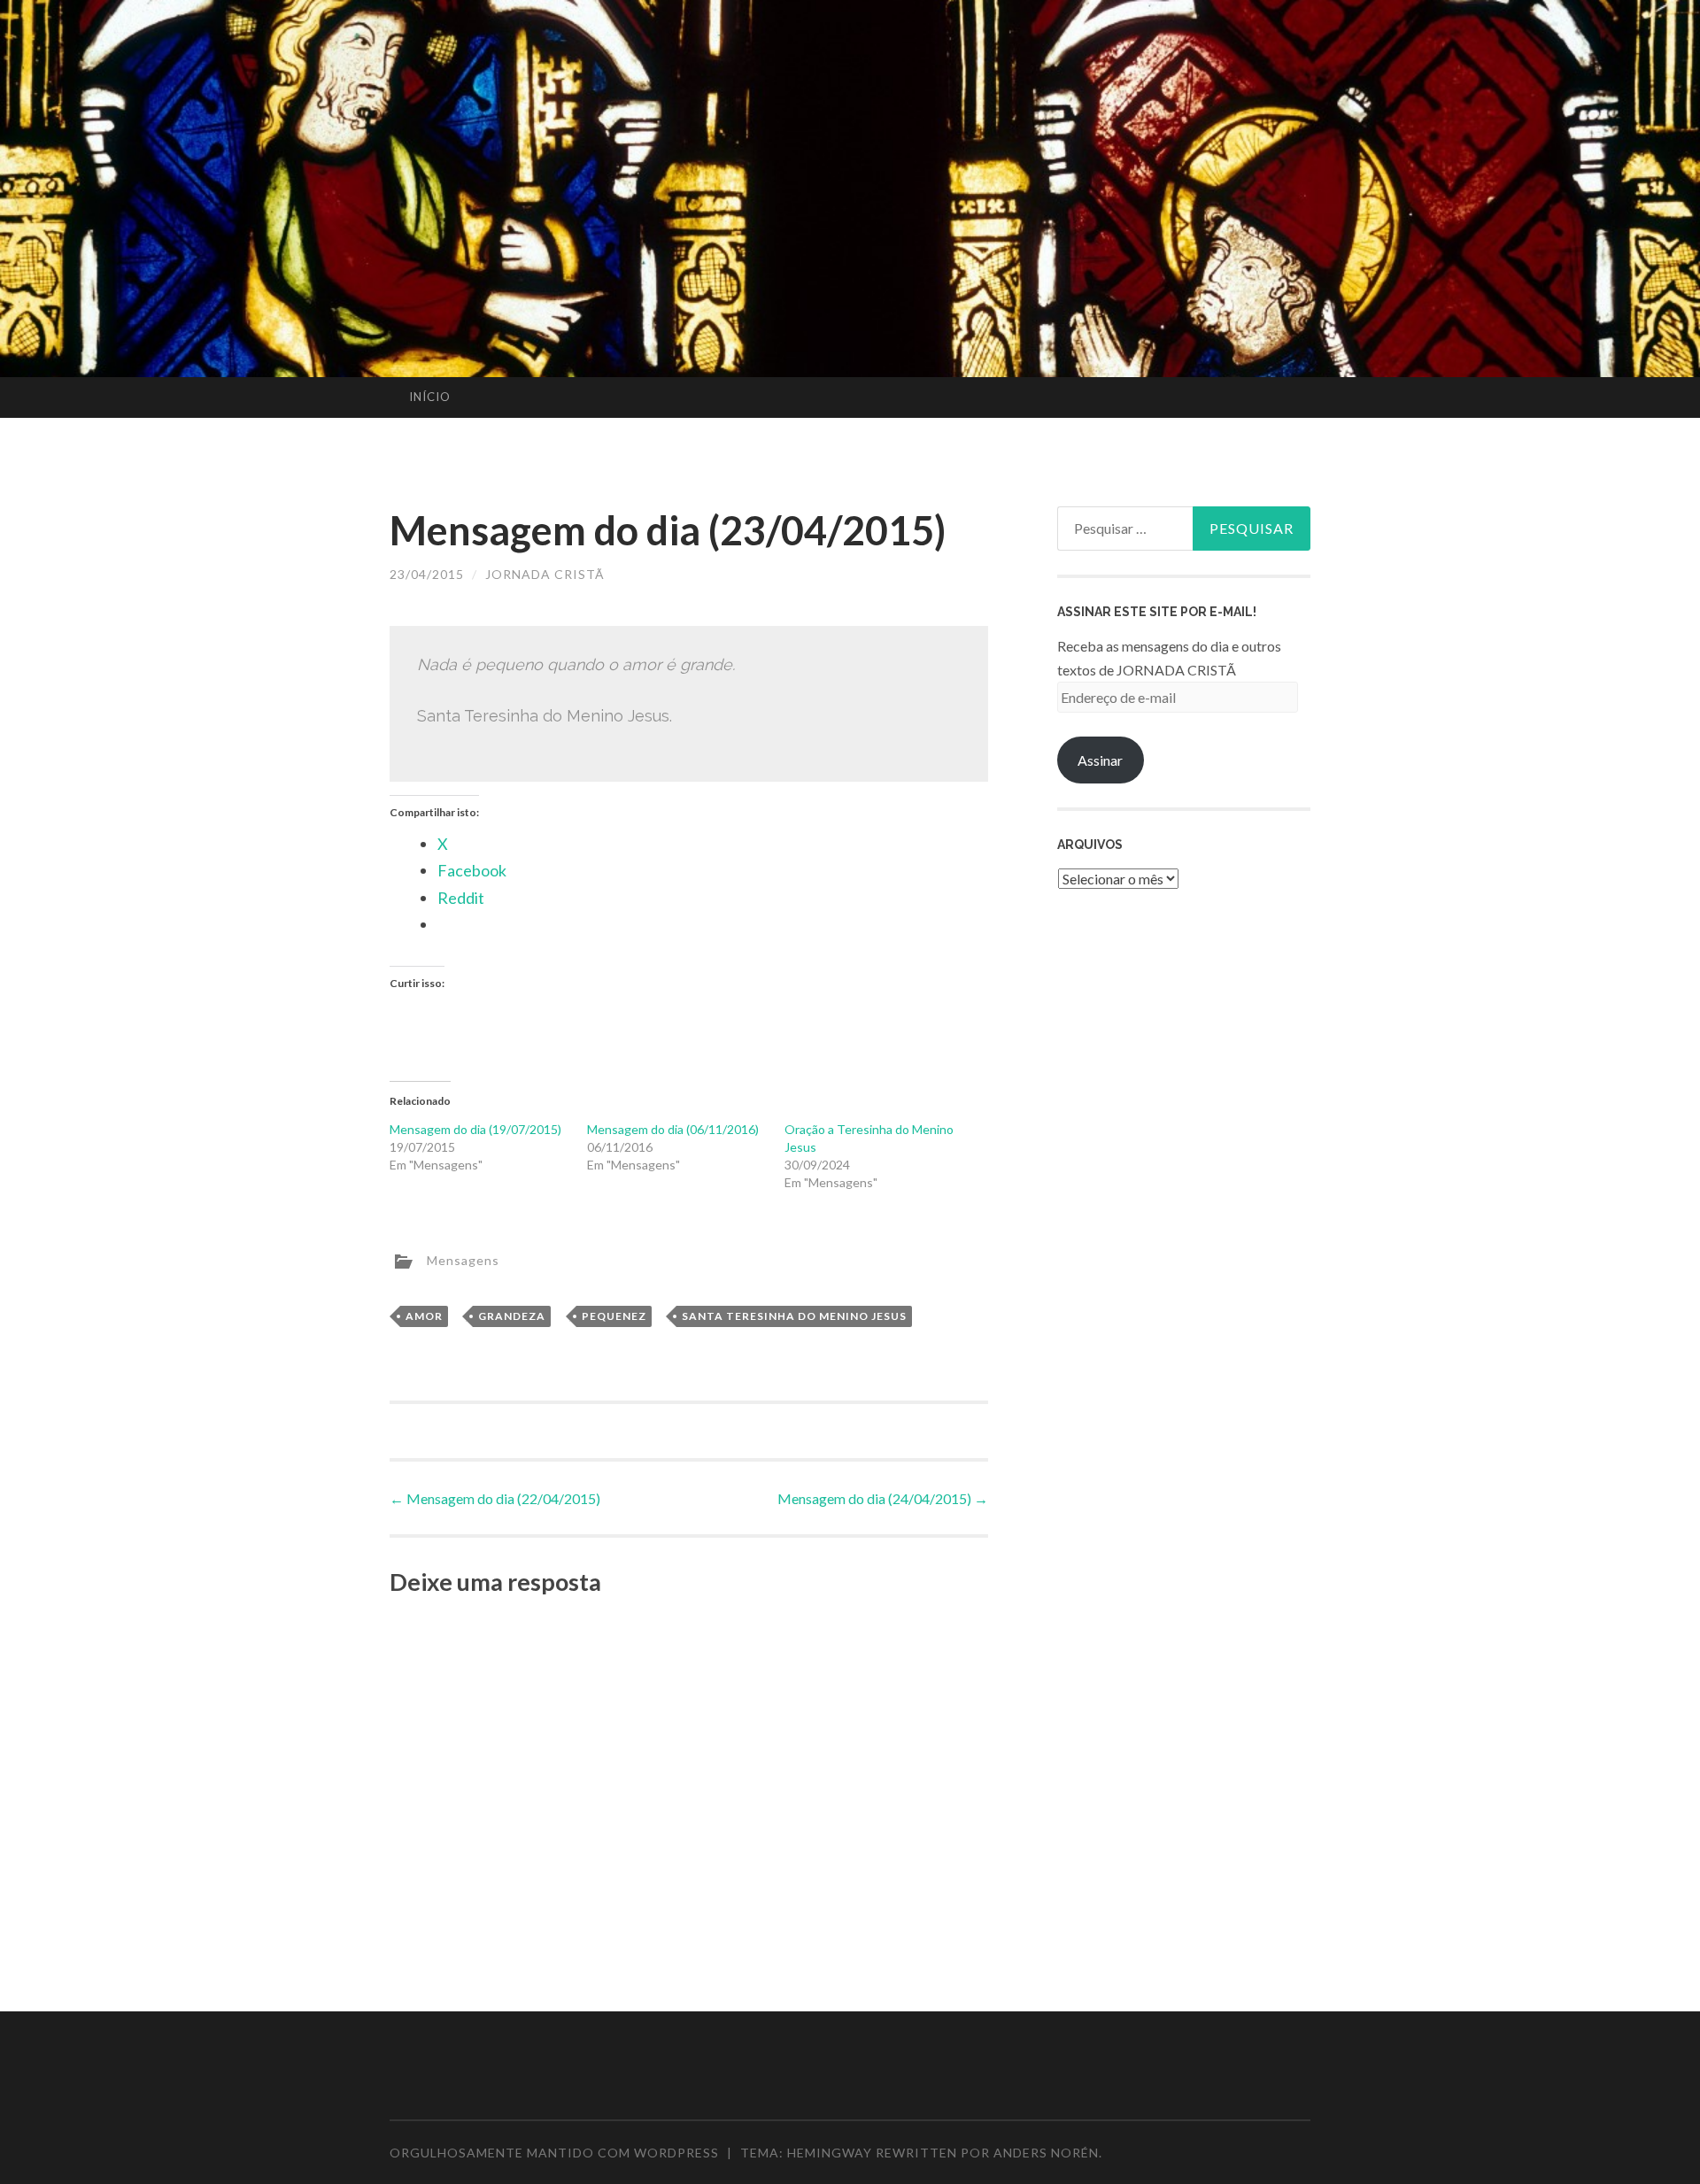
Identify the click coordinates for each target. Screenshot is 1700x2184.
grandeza (512, 1316)
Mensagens (463, 1259)
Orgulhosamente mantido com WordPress (554, 2153)
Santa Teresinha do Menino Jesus (794, 1316)
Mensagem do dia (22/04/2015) (495, 1498)
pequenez (614, 1316)
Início (430, 397)
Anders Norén (1046, 2153)
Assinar (1100, 760)
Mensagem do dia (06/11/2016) (673, 1129)
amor (424, 1316)
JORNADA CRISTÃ (545, 574)
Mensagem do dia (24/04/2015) (883, 1498)
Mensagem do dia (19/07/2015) (475, 1129)
